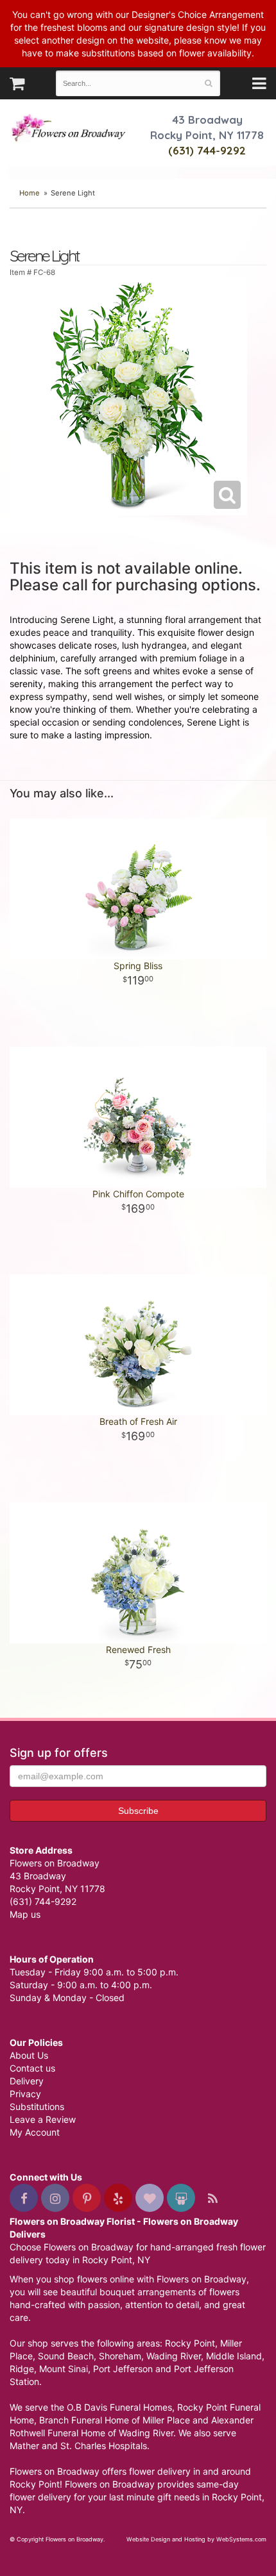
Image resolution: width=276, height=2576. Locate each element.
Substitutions (37, 2107)
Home (30, 193)
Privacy (25, 2094)
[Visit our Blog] (212, 2198)
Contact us (32, 2068)
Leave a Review (43, 2119)
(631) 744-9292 (207, 150)
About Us (29, 2055)
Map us (25, 1914)
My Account (35, 2132)
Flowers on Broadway (69, 129)
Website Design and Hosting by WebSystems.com (196, 2539)
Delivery (27, 2081)
